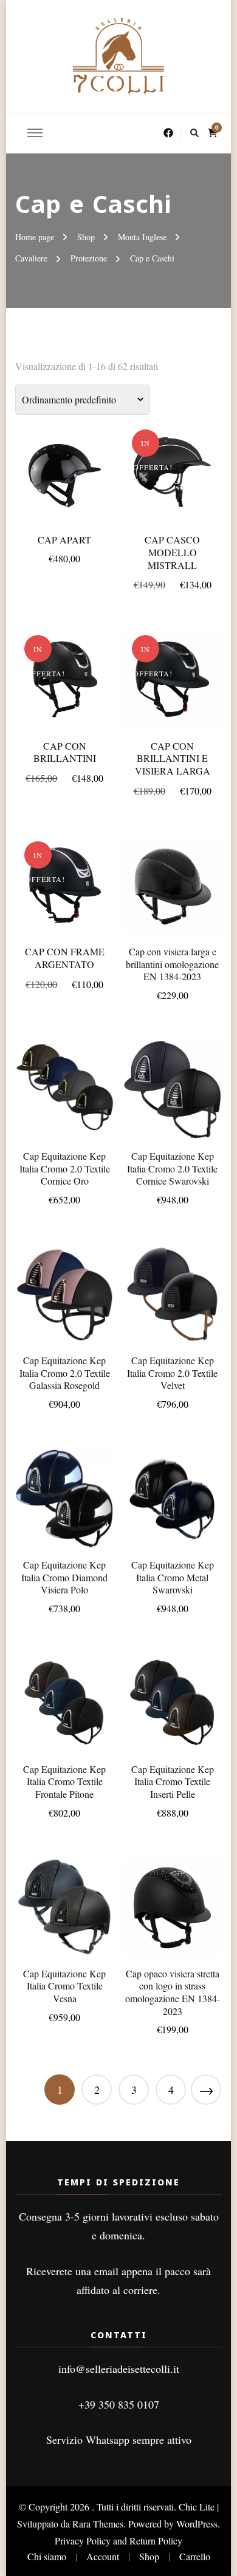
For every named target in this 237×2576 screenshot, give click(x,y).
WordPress (197, 2524)
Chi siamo (47, 2556)
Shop (149, 2556)
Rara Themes (98, 2524)
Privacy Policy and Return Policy (118, 2541)
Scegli (64, 474)
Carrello (195, 2556)
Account (103, 2556)
